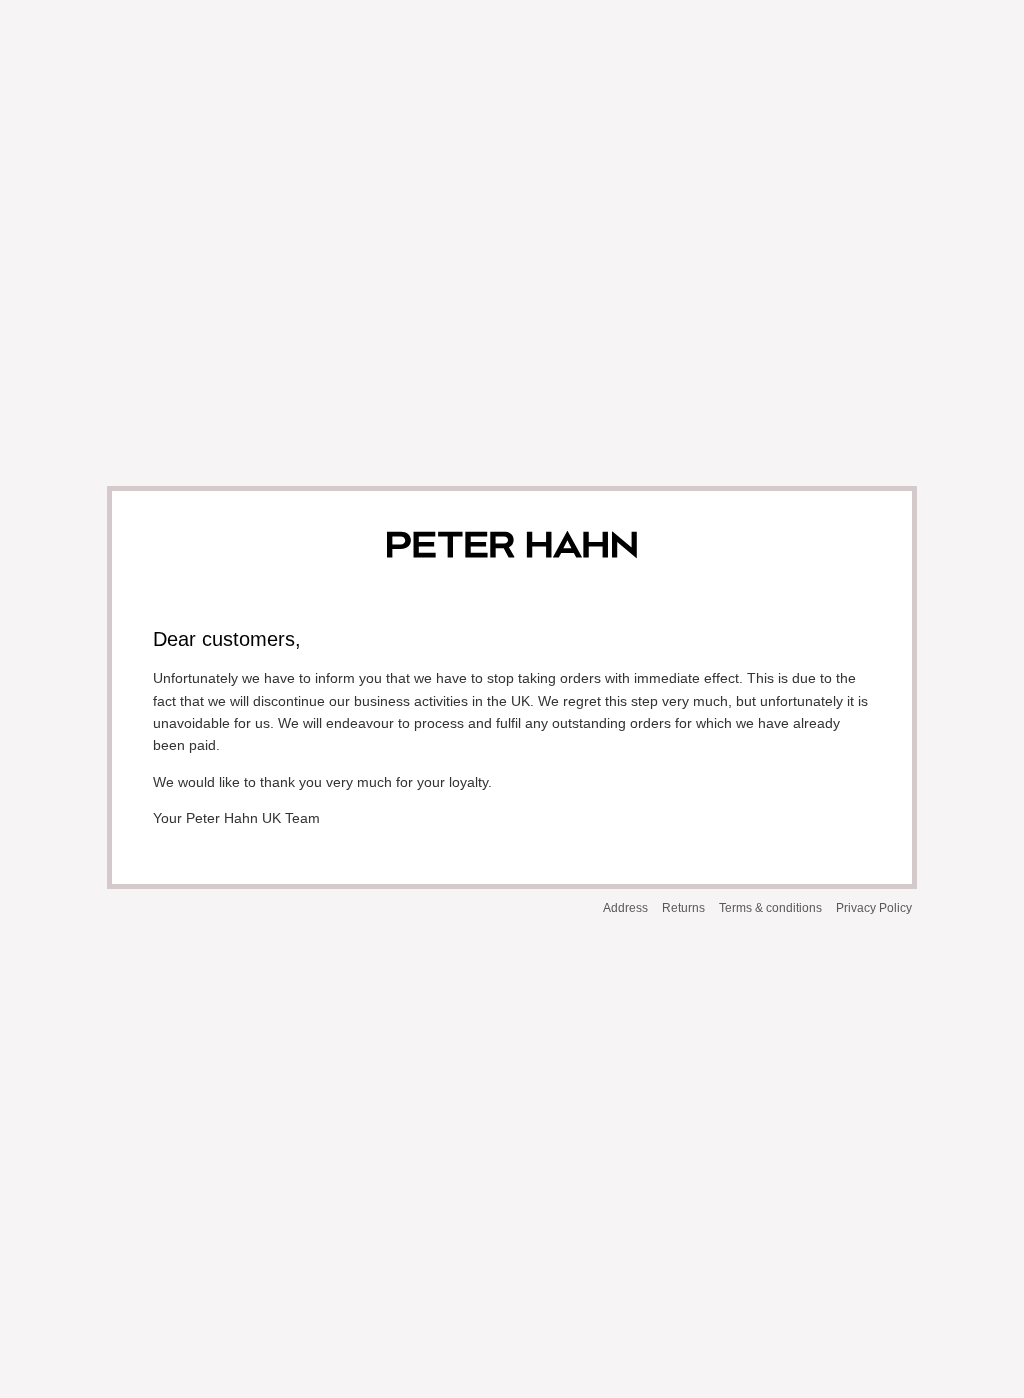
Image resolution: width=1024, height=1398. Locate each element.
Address (625, 908)
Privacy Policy (874, 908)
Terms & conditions (770, 908)
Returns (683, 908)
